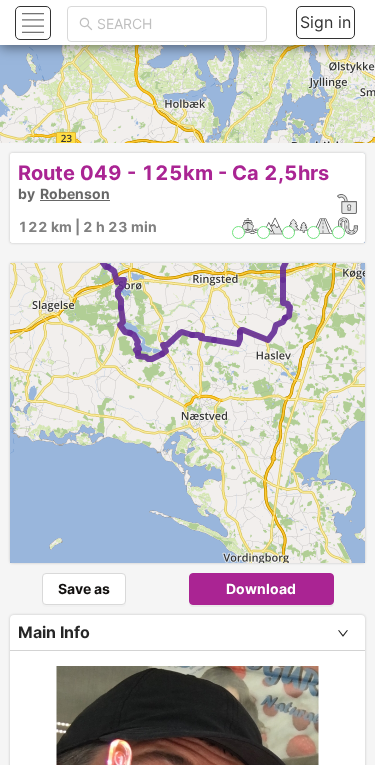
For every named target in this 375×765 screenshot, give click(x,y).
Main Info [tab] (54, 632)
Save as (84, 588)
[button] (30, 22)
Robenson (75, 193)
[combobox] (176, 24)
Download (261, 588)
